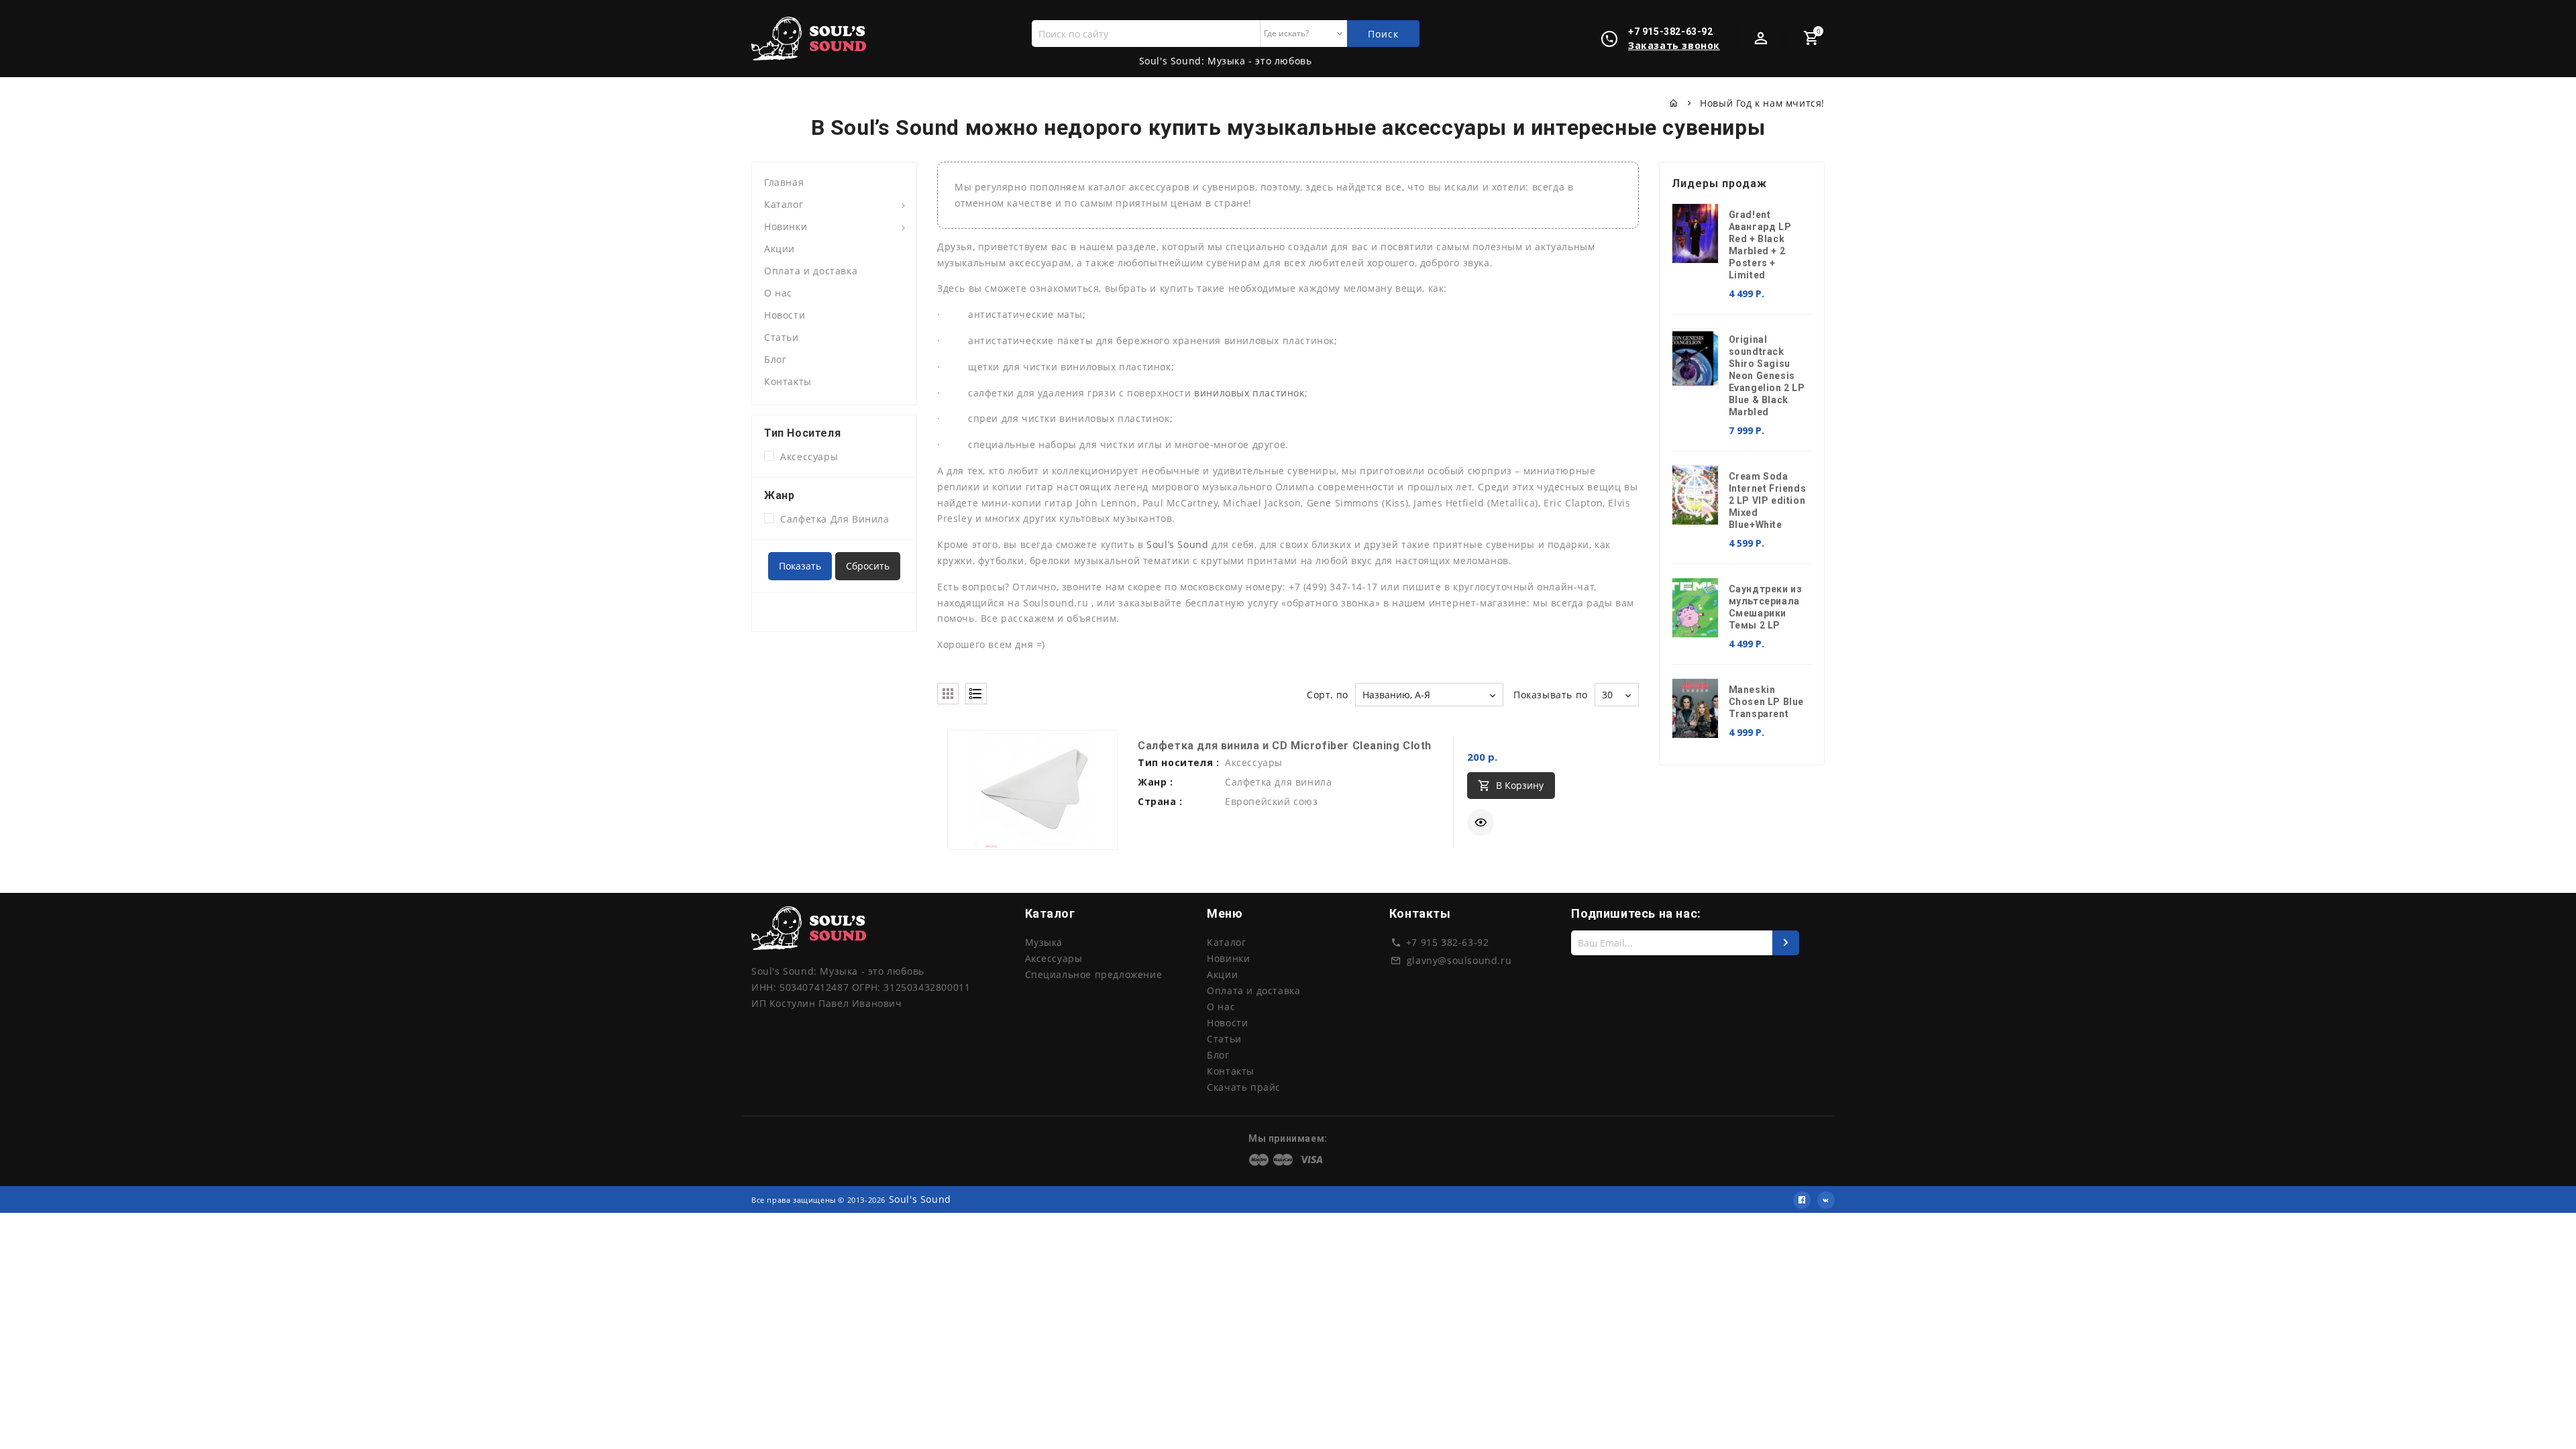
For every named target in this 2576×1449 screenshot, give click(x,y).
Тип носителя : (1178, 762)
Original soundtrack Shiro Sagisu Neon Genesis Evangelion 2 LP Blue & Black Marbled (1767, 376)
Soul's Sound (920, 1199)
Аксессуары (806, 457)
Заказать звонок (1674, 45)
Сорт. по (1328, 695)
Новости (785, 315)
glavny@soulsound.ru (1459, 960)
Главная (784, 182)
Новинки (786, 226)
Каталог (784, 204)
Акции (780, 249)
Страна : (1160, 801)
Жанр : (1156, 782)
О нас (778, 293)
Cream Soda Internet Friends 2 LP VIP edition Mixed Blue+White (1768, 500)
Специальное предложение (1094, 974)
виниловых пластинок (1249, 393)
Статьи (782, 337)
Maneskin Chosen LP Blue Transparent (1766, 702)
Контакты (788, 381)
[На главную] (1674, 103)
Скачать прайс (1244, 1087)
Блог (775, 359)
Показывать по (1551, 695)
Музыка (1044, 942)
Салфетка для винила (832, 519)
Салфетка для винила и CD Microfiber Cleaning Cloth (1285, 746)
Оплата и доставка (811, 271)
